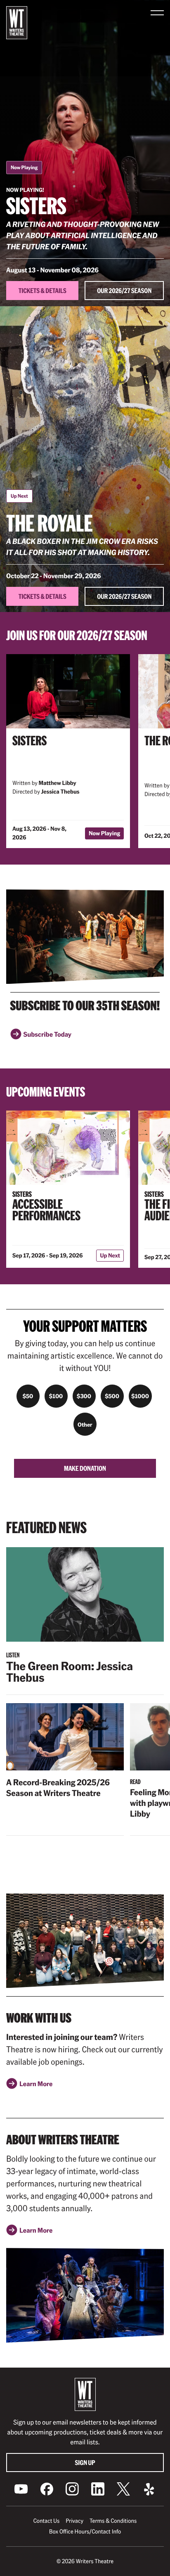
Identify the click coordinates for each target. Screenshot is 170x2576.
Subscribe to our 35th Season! (85, 1005)
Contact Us (46, 2521)
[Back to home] (17, 23)
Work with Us (39, 2018)
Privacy (74, 2521)
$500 (112, 1396)
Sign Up (85, 2462)
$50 (28, 1396)
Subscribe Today (47, 1037)
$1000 (140, 1396)
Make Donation (85, 1468)
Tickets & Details (42, 290)
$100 (56, 1396)
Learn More (36, 2086)
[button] (157, 13)
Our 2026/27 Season (124, 290)
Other (85, 1424)
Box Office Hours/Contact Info (85, 2531)
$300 (84, 1396)
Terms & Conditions (113, 2521)
